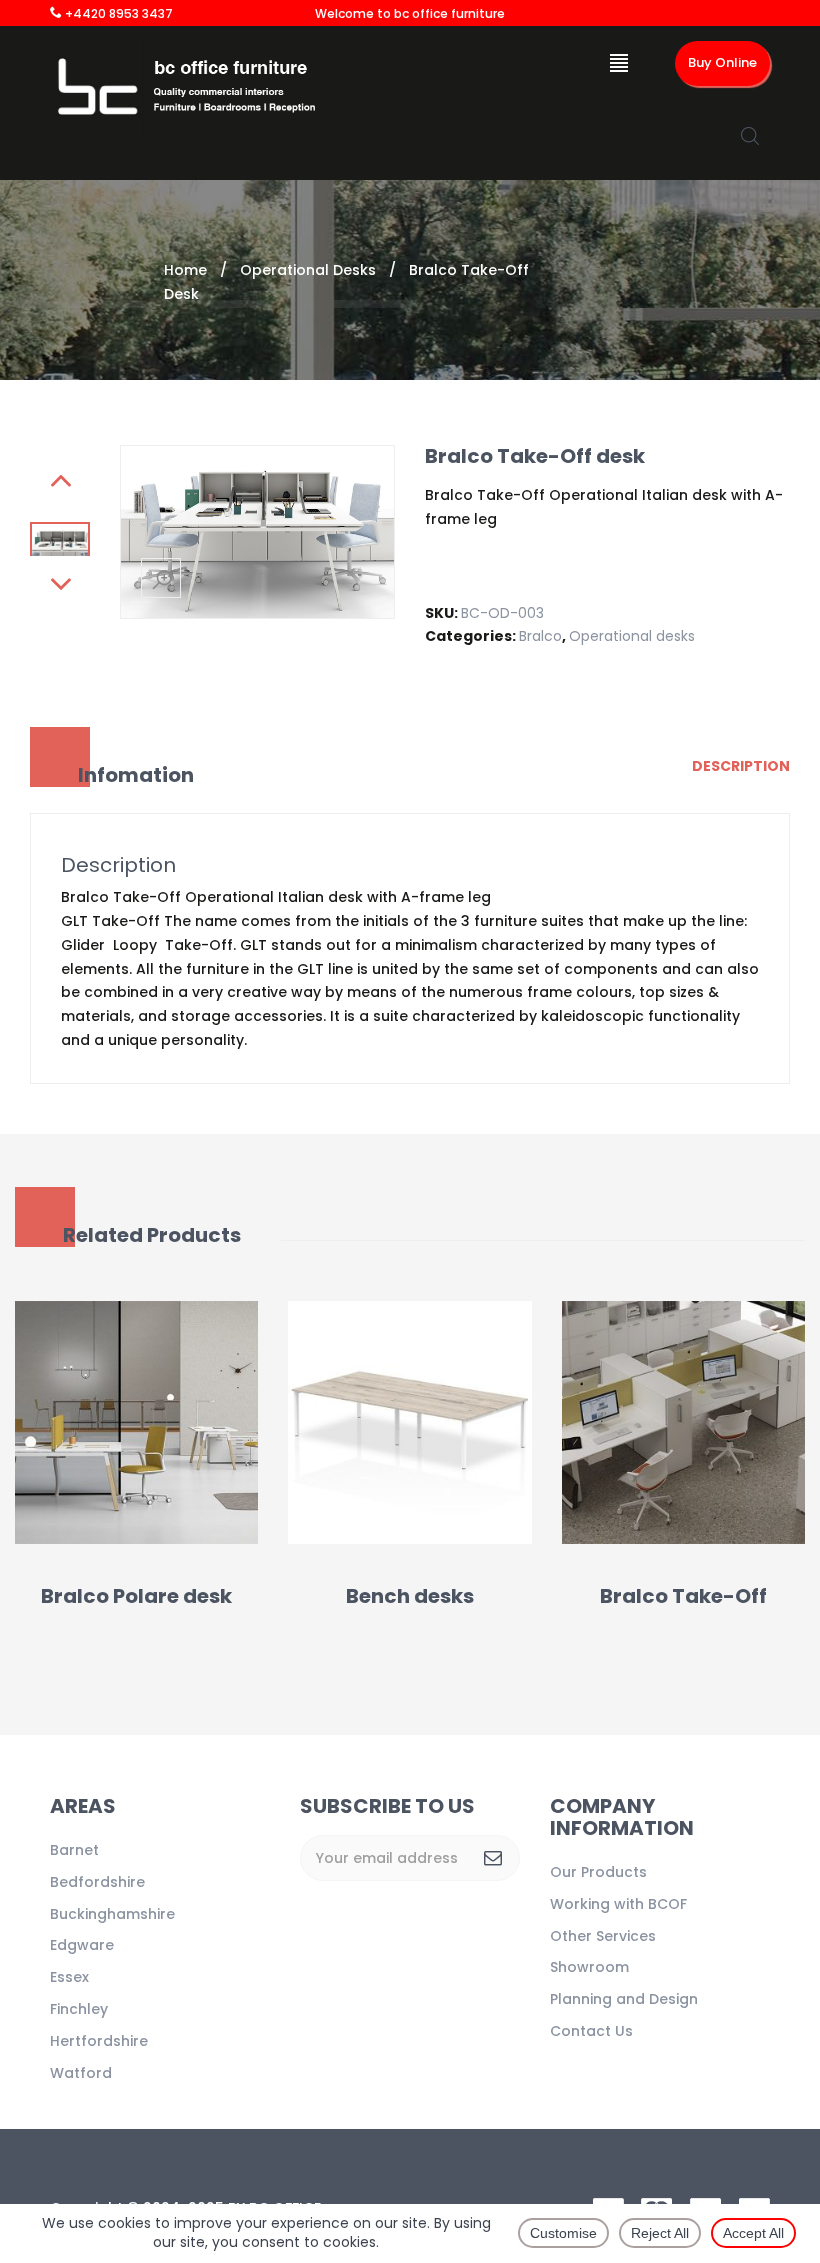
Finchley (79, 2009)
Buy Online (722, 62)
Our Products (598, 1872)
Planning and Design (624, 1999)
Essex (69, 1977)
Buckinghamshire (112, 1914)
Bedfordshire (97, 1882)
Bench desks (410, 1596)
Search (750, 136)
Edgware (82, 1945)
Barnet (74, 1850)
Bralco (540, 636)
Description (741, 766)
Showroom (589, 1967)
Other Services (603, 1936)
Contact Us (591, 2031)
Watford (81, 2073)
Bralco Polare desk (136, 1596)
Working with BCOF (618, 1904)
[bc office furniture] (192, 87)
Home (185, 270)
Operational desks (308, 270)
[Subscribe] (493, 1858)
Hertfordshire (99, 2041)
